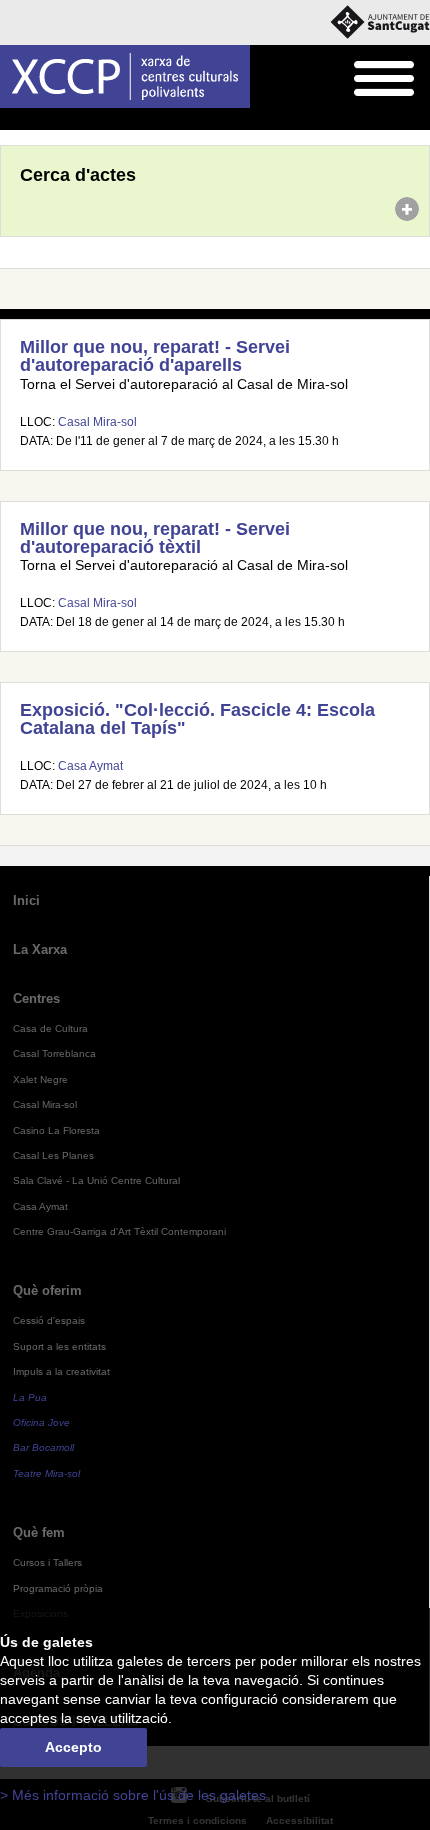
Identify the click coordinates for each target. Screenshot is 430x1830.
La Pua (30, 1397)
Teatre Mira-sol (46, 1473)
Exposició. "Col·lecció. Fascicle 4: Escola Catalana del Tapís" (197, 719)
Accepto (73, 1747)
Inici (11, 120)
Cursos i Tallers (47, 1562)
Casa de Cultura (50, 1028)
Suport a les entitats (59, 1346)
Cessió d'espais (49, 1320)
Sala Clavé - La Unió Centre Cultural (96, 1180)
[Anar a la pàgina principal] (125, 76)
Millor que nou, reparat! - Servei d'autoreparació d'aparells (155, 356)
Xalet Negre (40, 1079)
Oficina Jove (41, 1422)
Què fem (39, 1532)
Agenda (54, 120)
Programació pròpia (58, 1588)
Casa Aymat (90, 766)
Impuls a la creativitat (61, 1371)
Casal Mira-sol (97, 422)
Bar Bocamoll (43, 1447)
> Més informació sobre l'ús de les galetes (133, 1795)
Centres (36, 998)
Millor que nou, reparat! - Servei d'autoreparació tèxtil (155, 538)
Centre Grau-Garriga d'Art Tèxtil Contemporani (119, 1231)
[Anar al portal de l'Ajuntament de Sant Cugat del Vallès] (380, 22)
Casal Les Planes (53, 1155)
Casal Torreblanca (54, 1053)
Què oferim (47, 1290)
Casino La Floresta (56, 1130)
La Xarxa (40, 949)
